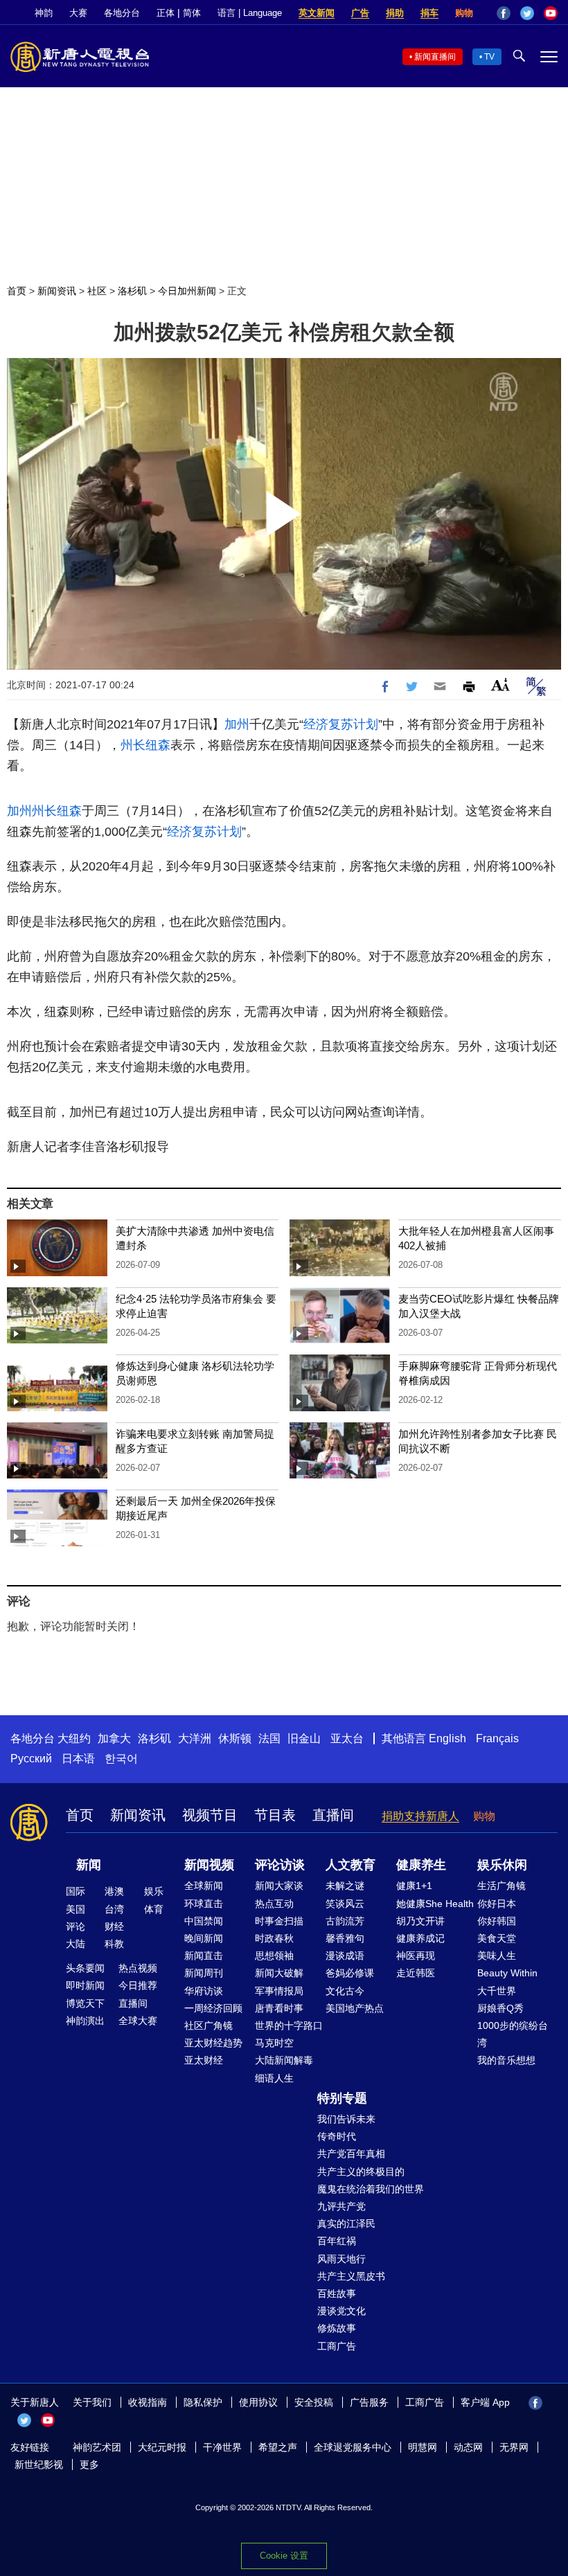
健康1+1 (414, 1886)
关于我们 (92, 2402)
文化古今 (345, 1991)
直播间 (333, 1815)
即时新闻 (85, 1985)
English (447, 1738)
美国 (76, 1909)
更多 (89, 2465)
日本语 (78, 1759)
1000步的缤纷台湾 (513, 2034)
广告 (360, 13)
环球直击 (204, 1904)
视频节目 (210, 1815)
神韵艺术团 (97, 2447)
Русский (31, 1759)
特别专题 (342, 2098)
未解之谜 (345, 1886)
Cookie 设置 (284, 2556)
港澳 (114, 1891)
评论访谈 (280, 1865)
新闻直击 (204, 1956)
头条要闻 (85, 1968)
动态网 (468, 2447)
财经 (114, 1926)
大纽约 (74, 1738)
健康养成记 (420, 1938)
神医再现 (416, 1956)
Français (497, 1738)
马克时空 (274, 2043)
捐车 (429, 13)
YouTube (551, 13)
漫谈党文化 (341, 2311)
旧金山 (304, 1738)
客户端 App (485, 2402)
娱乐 (154, 1891)
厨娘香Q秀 (500, 2008)
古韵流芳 (345, 1921)
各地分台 (122, 13)
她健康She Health (435, 1904)
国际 (76, 1891)
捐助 (395, 13)
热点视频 (138, 1968)
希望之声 (278, 2447)
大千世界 (497, 1991)
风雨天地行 (341, 2259)
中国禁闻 (204, 1921)
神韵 (44, 13)
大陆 (76, 1944)
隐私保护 (203, 2402)
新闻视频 (209, 1865)
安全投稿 (314, 2402)
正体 (166, 13)
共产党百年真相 (351, 2154)
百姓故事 (337, 2293)
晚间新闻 (204, 1938)
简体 (192, 13)
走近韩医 (416, 1973)
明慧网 (423, 2447)
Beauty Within (507, 1973)
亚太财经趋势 (213, 2043)
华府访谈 (204, 1991)
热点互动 (274, 1904)
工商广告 (337, 2346)
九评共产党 (341, 2206)
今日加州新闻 (187, 291)
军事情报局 (279, 1991)
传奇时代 (337, 2136)
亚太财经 (204, 2060)
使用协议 (258, 2402)
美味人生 (497, 1956)
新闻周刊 (204, 1973)
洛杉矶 (132, 291)
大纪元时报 (162, 2447)
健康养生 (421, 1865)
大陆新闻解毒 (284, 2060)
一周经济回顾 (213, 2008)
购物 (464, 13)
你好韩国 (497, 1921)
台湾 (114, 1909)
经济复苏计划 (341, 724)
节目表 (275, 1815)
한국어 (121, 1759)
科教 (114, 1944)
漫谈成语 (345, 1956)
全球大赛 (138, 2021)
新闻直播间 (435, 57)
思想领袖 (274, 1956)
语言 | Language (250, 13)
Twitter (527, 13)
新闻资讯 (57, 291)
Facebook (504, 13)
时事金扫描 (279, 1921)
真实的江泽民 (346, 2224)
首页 (17, 291)
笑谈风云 (345, 1904)
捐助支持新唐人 (420, 1816)
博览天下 (85, 2003)
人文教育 (350, 1865)
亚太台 (347, 1738)
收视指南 (148, 2402)
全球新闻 (204, 1886)
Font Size (500, 685)
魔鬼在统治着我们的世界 (371, 2189)
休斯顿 (235, 1738)
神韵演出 (85, 2021)
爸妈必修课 (350, 1973)
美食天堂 (497, 1938)
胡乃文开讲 (420, 1921)
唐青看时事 (279, 2008)
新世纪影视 (39, 2465)
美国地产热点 (355, 2008)
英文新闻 (317, 13)
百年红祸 (337, 2241)
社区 (97, 291)
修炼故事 (337, 2328)
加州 (237, 724)
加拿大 (114, 1738)
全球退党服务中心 (353, 2447)
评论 (76, 1926)
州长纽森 (145, 745)
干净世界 (222, 2447)
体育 (154, 1909)
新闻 (89, 1865)
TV (489, 57)
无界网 (514, 2447)
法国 (269, 1738)
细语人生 (274, 2078)
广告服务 (369, 2402)
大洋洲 (195, 1738)
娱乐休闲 (502, 1865)
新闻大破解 (279, 1973)
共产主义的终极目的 (361, 2172)
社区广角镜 (208, 2025)
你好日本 (497, 1904)
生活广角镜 (502, 1886)
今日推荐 (138, 1985)
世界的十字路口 (289, 2025)
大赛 (78, 13)
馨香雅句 (345, 1938)
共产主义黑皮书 (351, 2276)
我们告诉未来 (346, 2119)
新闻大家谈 (279, 1886)
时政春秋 (274, 1938)
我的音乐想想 (506, 2060)
